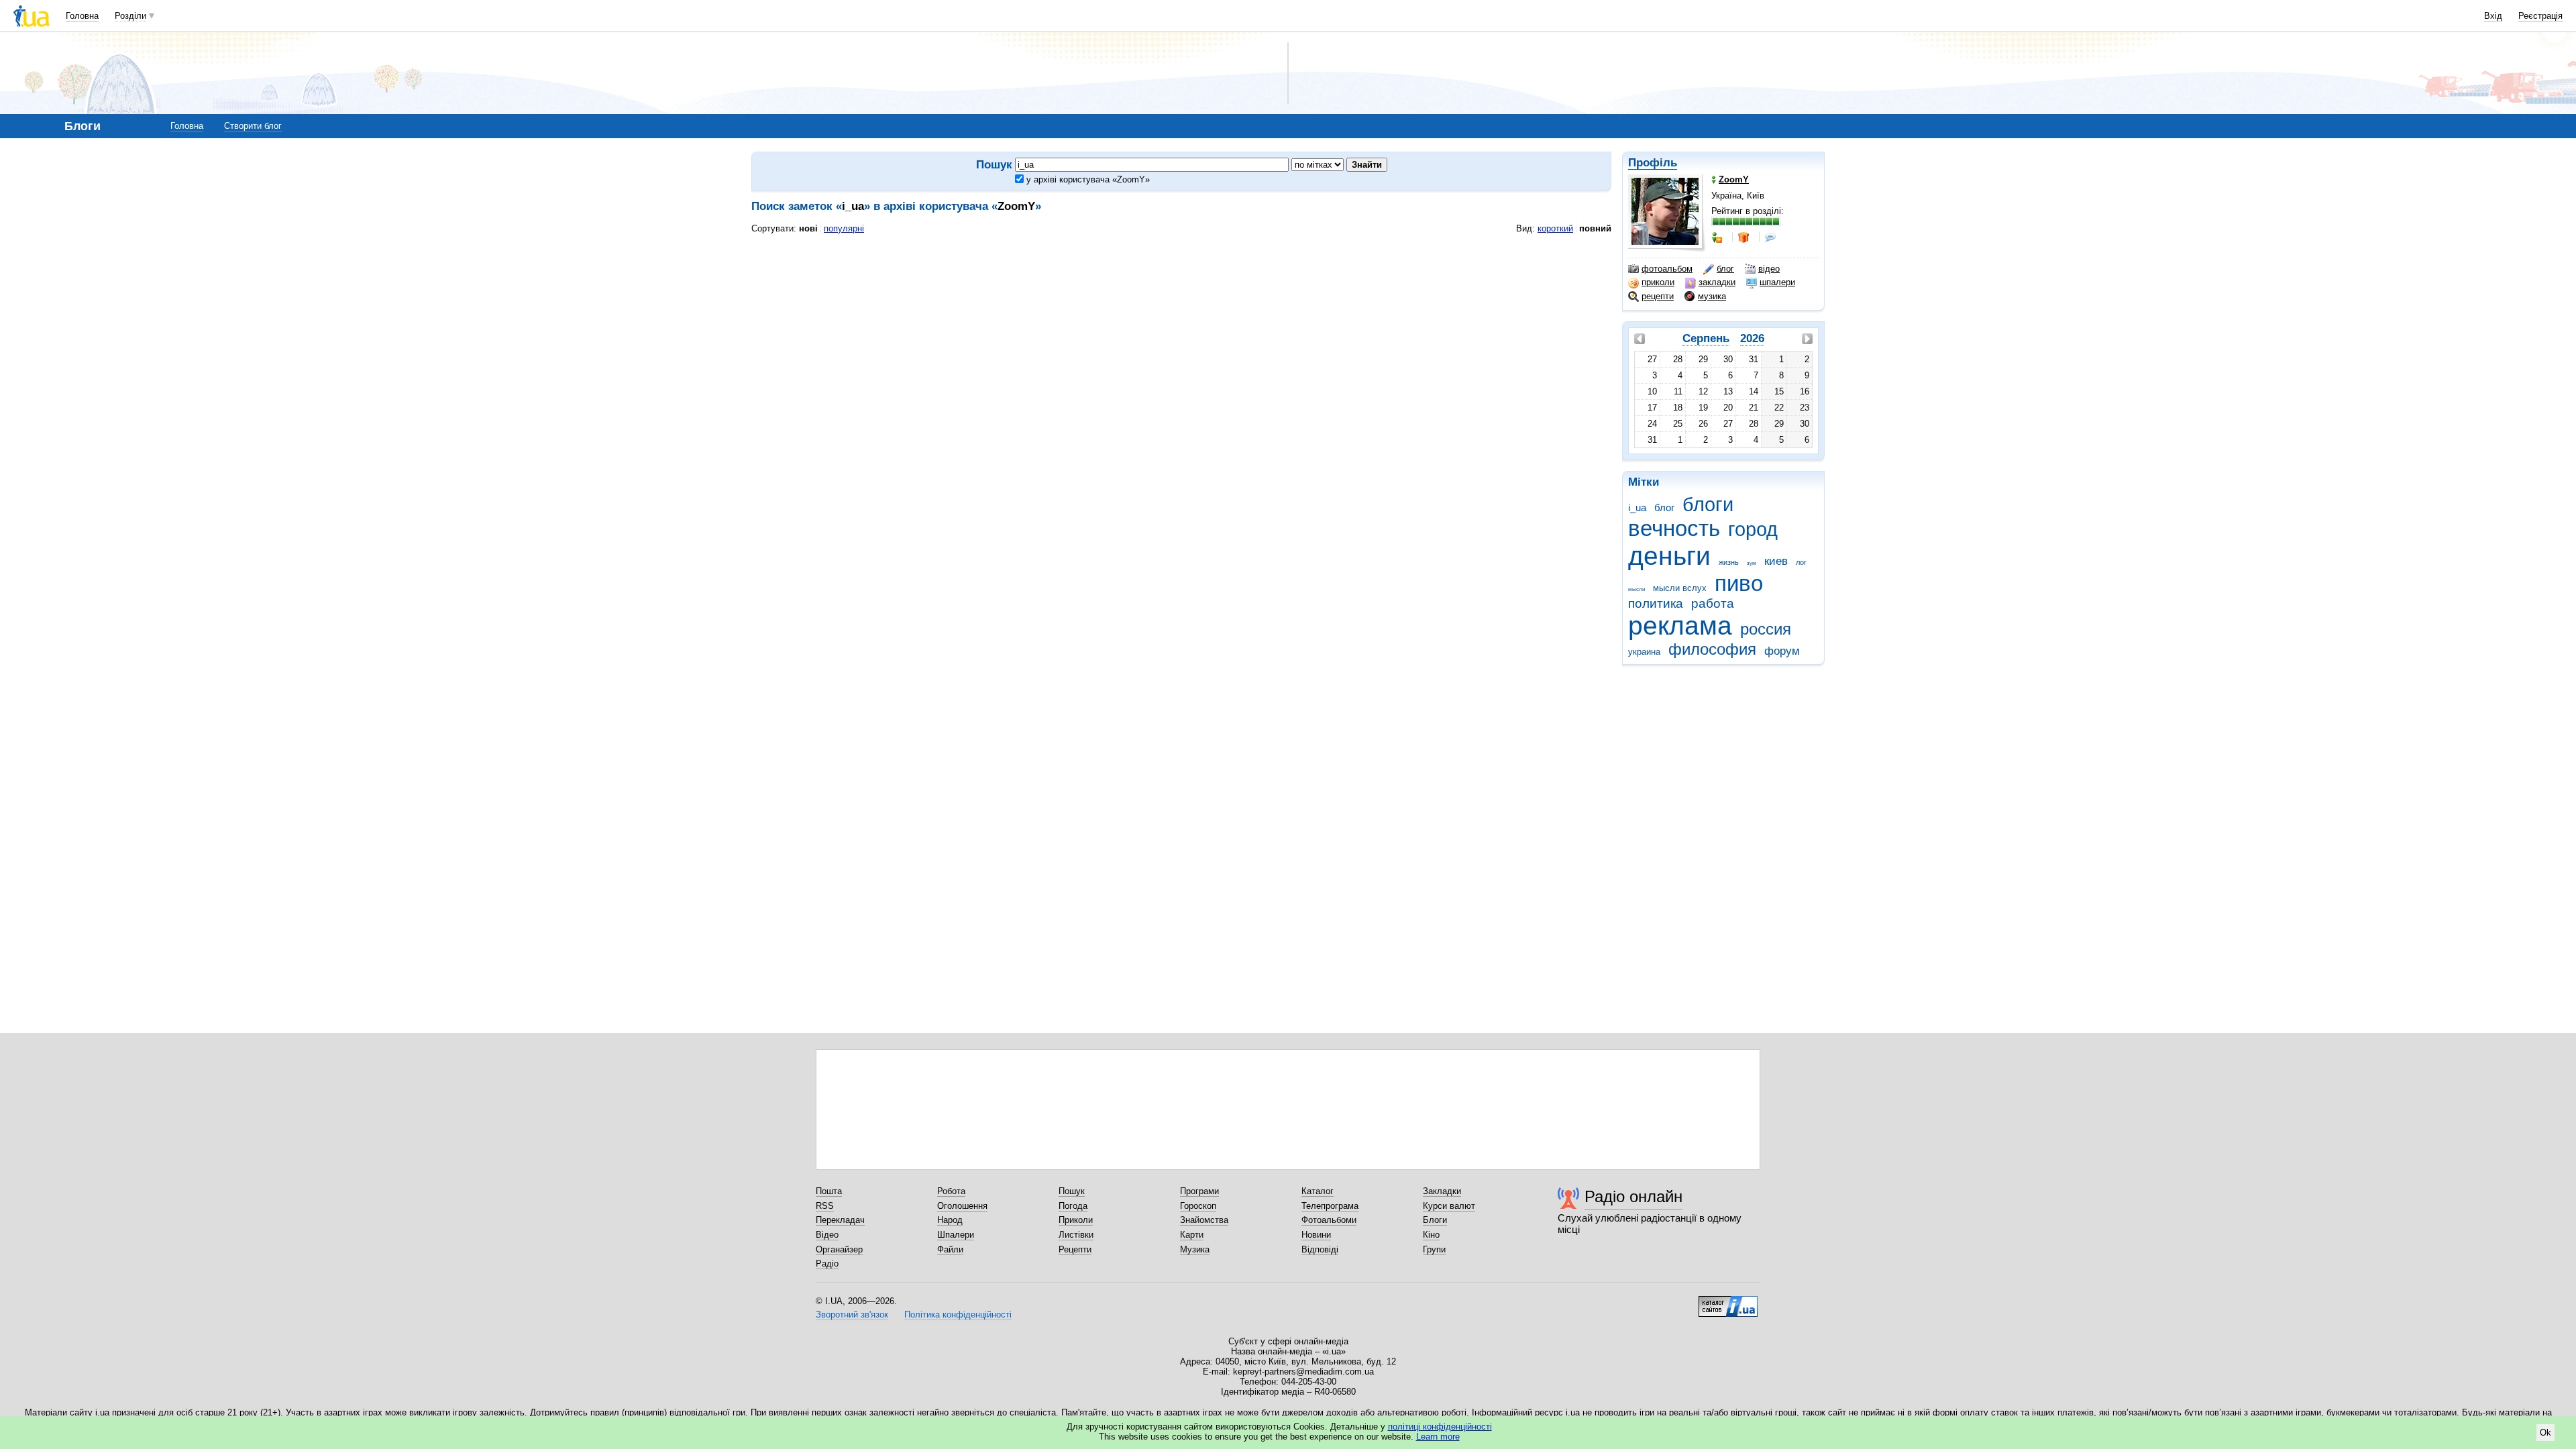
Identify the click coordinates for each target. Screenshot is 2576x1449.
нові (808, 228)
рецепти (1658, 296)
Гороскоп (1198, 1206)
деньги (1669, 556)
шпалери (1777, 282)
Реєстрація (2540, 16)
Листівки (1076, 1235)
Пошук (1072, 1191)
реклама (1680, 626)
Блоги (1435, 1220)
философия (1712, 649)
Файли (950, 1249)
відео (1769, 269)
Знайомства (1204, 1220)
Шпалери (956, 1235)
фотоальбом (1667, 269)
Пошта (829, 1191)
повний (1595, 228)
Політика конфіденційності (958, 1314)
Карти (1192, 1235)
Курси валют (1449, 1206)
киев (1776, 561)
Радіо (827, 1264)
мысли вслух (1680, 588)
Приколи (1076, 1220)
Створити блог (253, 126)
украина (1644, 652)
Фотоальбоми (1329, 1220)
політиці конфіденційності (1440, 1427)
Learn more (1438, 1437)
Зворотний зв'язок (852, 1314)
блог (1725, 269)
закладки (1717, 282)
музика (1712, 296)
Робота (951, 1191)
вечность (1674, 528)
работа (1713, 603)
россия (1766, 629)
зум (1752, 563)
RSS (825, 1206)
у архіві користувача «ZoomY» (1087, 179)
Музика (1195, 1249)
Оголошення (962, 1206)
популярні (844, 228)
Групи (1434, 1249)
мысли (1636, 589)
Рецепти (1075, 1249)
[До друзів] (1718, 237)
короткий (1555, 228)
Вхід (2493, 16)
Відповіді (1320, 1249)
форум (1782, 651)
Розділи (130, 16)
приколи (1658, 282)
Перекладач (840, 1220)
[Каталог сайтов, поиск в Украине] (1728, 1301)
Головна (82, 16)
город (1753, 529)
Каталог (1318, 1191)
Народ (950, 1220)
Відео (827, 1235)
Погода (1073, 1206)
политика (1656, 603)
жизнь (1729, 562)
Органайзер (839, 1249)
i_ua (1637, 507)
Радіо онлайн (1633, 1196)
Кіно (1431, 1235)
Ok (2545, 1433)
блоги (1708, 504)
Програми (1199, 1191)
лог (1801, 562)
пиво (1739, 583)
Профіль (1653, 163)
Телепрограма (1330, 1206)
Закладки (1442, 1191)
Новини (1316, 1235)
